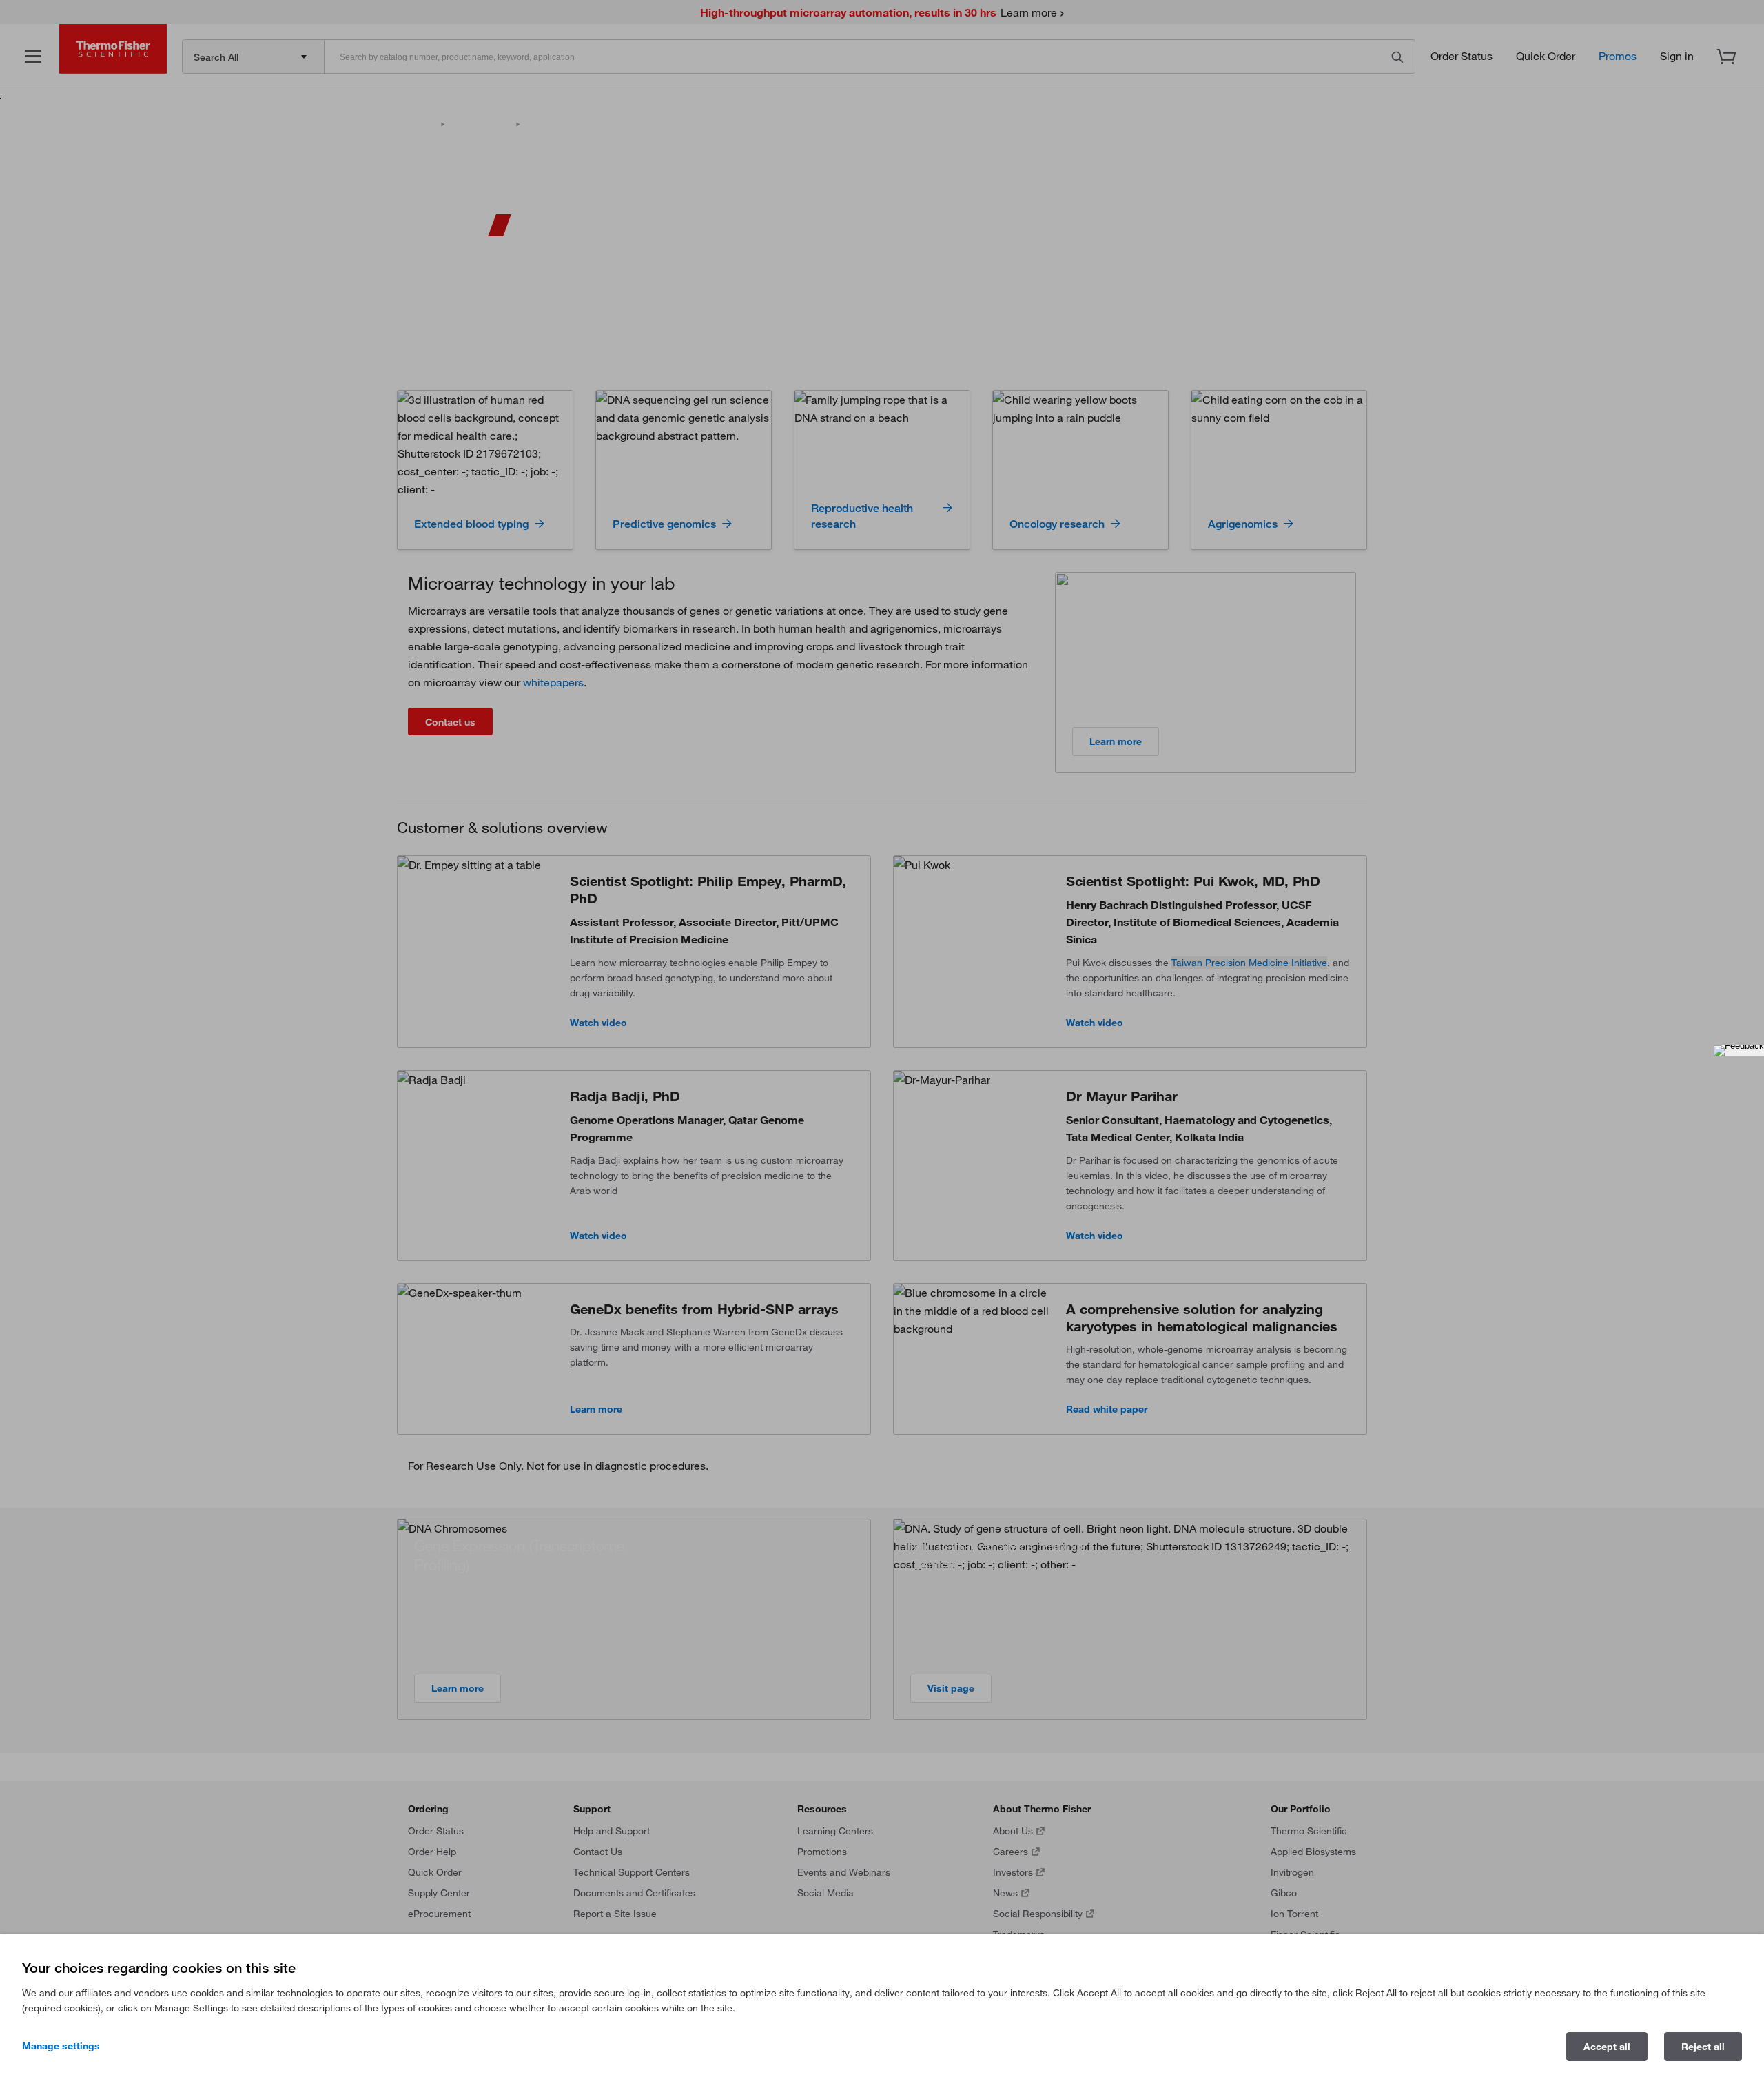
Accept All (1607, 2047)
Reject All (1703, 2047)
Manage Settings (61, 2046)
